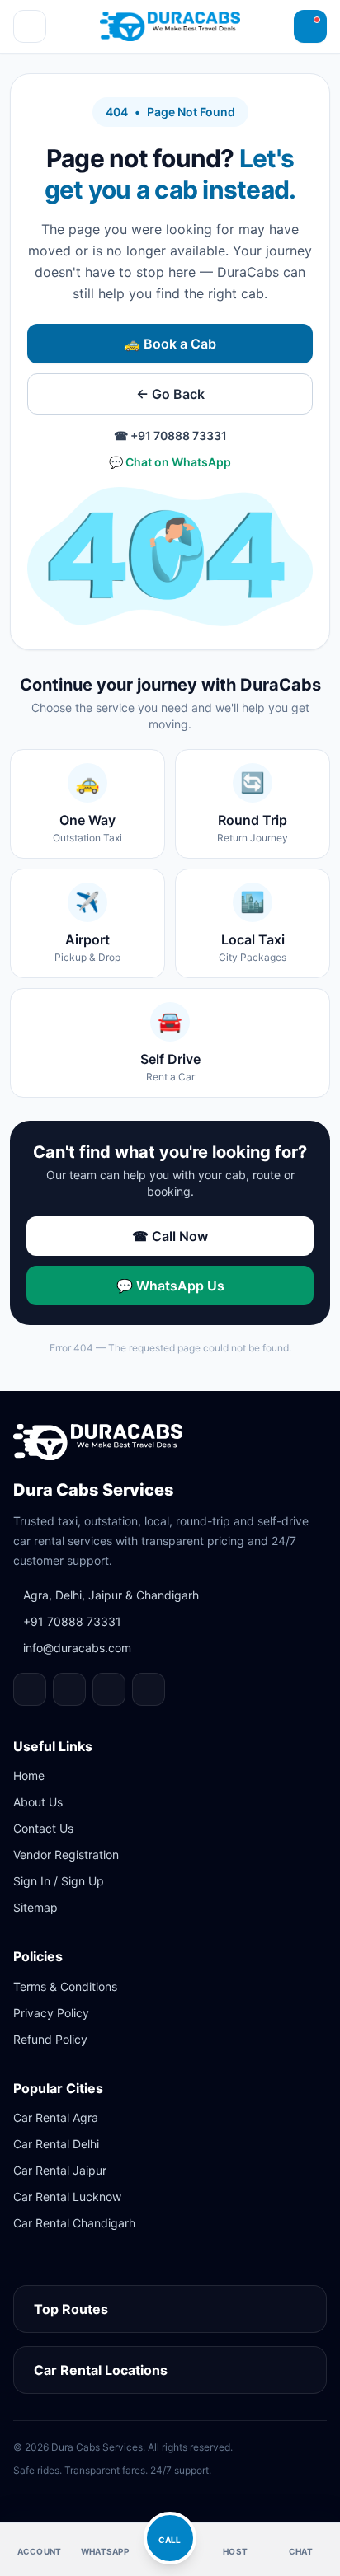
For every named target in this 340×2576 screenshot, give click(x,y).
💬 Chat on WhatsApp (170, 462)
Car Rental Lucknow (67, 2197)
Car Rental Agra (56, 2117)
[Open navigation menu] (30, 26)
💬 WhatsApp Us (170, 1286)
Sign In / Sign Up (59, 1881)
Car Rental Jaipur (60, 2170)
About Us (38, 1802)
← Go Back (170, 394)
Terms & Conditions (65, 1986)
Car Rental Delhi (56, 2144)
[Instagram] (69, 1689)
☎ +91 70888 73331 (170, 436)
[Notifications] (310, 26)
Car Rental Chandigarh (74, 2223)
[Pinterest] (109, 1689)
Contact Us (43, 1828)
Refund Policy (50, 2039)
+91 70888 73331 (72, 1621)
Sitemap (35, 1907)
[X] (149, 1689)
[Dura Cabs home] (98, 1442)
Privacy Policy (51, 2013)
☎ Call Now (170, 1236)
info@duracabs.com (77, 1648)
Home (29, 1775)
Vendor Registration (66, 1855)
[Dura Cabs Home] (170, 26)
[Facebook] (30, 1689)
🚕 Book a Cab (170, 344)
